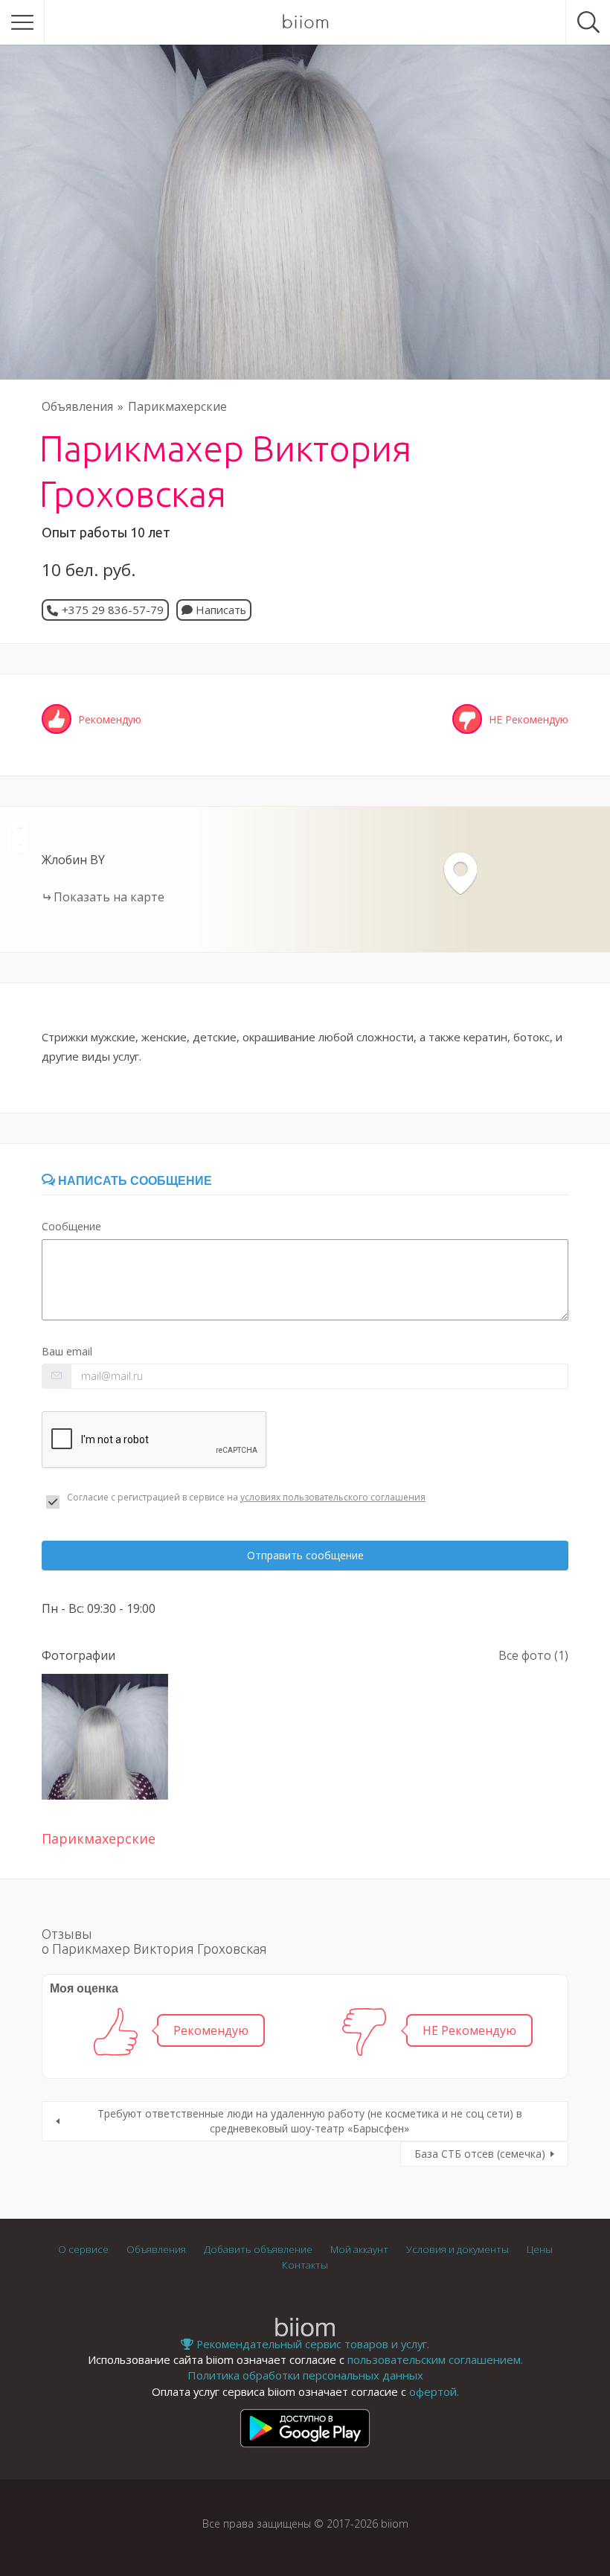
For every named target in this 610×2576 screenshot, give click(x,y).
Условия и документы (457, 2249)
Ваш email (67, 1351)
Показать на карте (109, 897)
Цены (540, 2249)
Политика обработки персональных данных (305, 2375)
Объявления (77, 406)
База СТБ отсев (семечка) (480, 2154)
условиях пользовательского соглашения (333, 1497)
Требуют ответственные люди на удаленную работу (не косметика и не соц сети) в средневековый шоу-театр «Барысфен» (310, 2121)
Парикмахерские (177, 406)
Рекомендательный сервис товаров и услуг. (311, 2344)
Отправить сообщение (305, 1555)
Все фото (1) (533, 1655)
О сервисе (83, 2249)
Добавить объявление (258, 2249)
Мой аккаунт (359, 2249)
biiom (305, 22)
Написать (219, 610)
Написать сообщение (134, 1181)
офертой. (434, 2391)
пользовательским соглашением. (435, 2359)
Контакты (305, 2265)
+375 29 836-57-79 (113, 610)
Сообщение (71, 1226)
